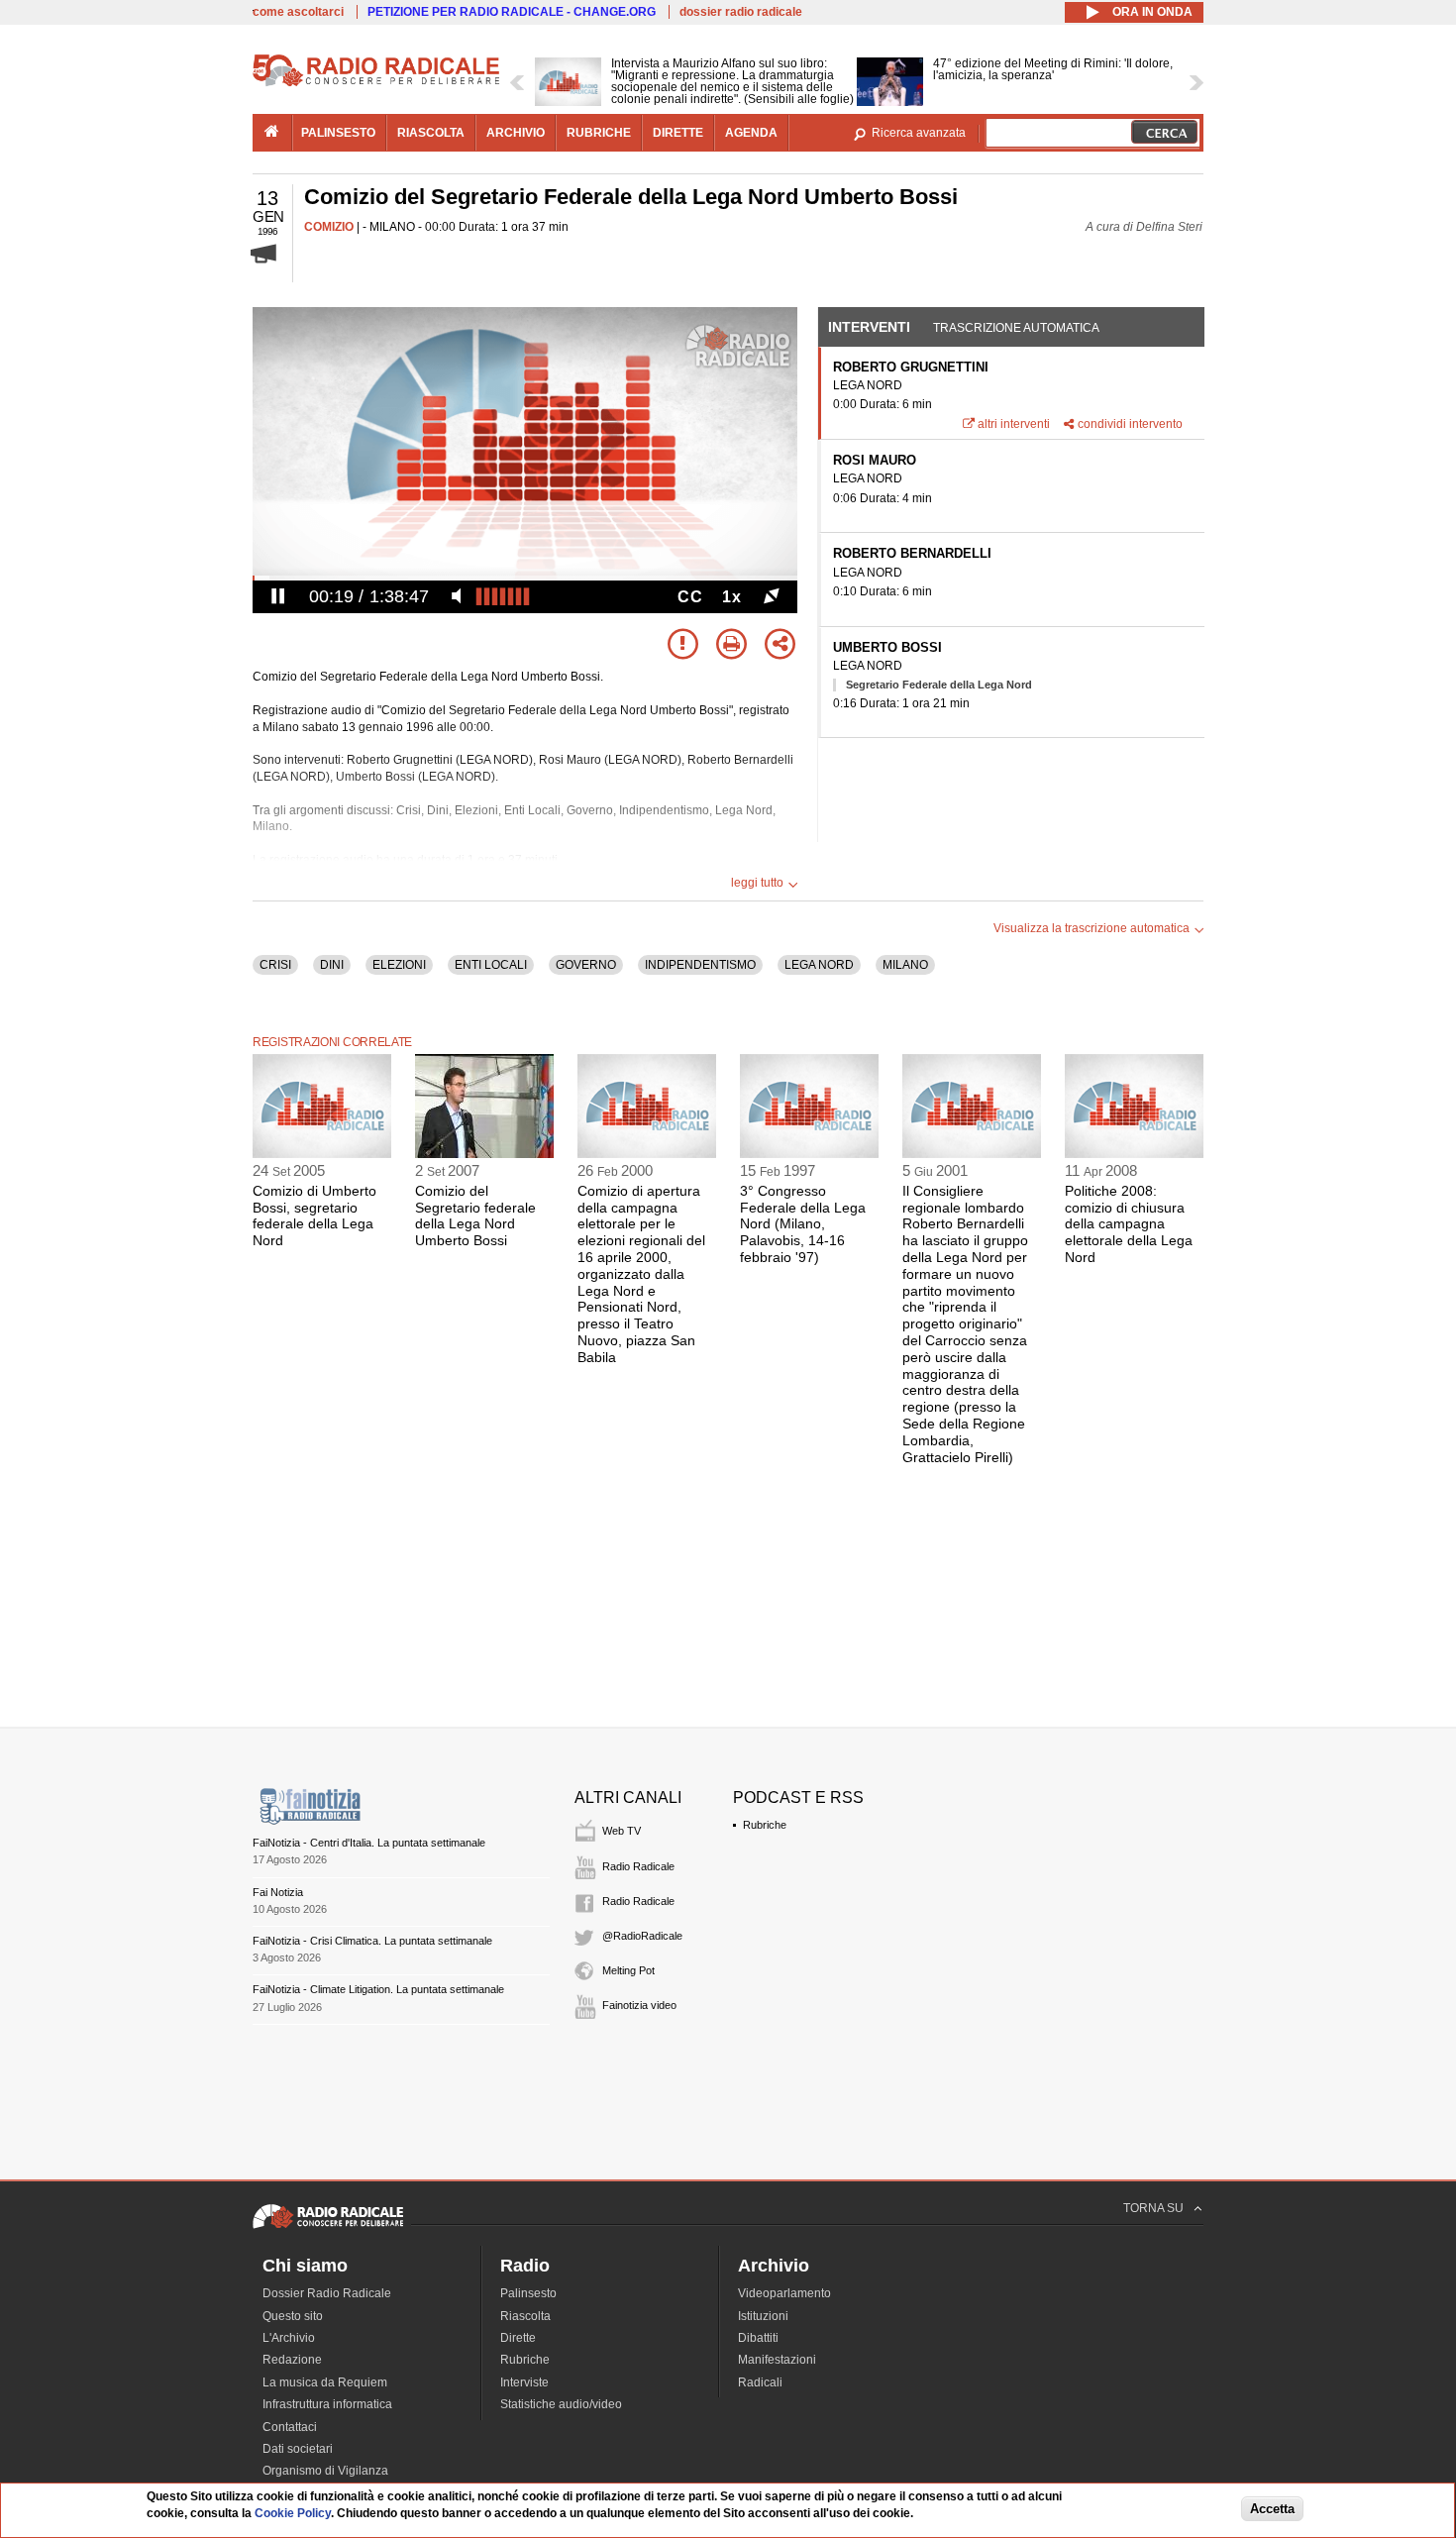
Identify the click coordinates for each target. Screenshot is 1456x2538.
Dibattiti (758, 2338)
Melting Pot (628, 1970)
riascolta (431, 133)
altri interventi (1014, 424)
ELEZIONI (399, 965)
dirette (678, 133)
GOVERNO (586, 965)
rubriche (599, 133)
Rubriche (765, 1825)
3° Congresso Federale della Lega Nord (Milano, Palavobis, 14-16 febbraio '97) (803, 1224)
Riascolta (525, 2316)
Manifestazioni (777, 2360)
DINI (332, 965)
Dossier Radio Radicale (327, 2293)
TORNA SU (1153, 2208)
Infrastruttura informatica (327, 2404)
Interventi (869, 327)
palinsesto (338, 133)
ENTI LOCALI (491, 965)
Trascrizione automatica (1016, 328)
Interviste (524, 2382)
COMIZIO (329, 227)
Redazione (292, 2360)
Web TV (622, 1831)
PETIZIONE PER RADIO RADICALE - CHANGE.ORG (512, 12)
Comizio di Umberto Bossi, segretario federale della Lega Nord (314, 1216)
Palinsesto (528, 2293)
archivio (516, 133)
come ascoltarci (298, 12)
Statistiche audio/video (561, 2404)
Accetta (1272, 2510)
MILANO (905, 965)
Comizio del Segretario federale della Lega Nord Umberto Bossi (475, 1216)
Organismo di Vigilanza (325, 2471)
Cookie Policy (293, 2513)
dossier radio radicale (741, 12)
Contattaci (290, 2427)
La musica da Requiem (325, 2382)
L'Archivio (289, 2338)
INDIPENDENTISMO (700, 965)
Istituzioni (763, 2316)
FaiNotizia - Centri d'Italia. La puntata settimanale (369, 1843)
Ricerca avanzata (919, 133)
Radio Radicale (638, 1866)
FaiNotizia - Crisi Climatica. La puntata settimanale (372, 1941)
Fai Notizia (278, 1892)
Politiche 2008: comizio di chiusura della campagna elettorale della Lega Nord (1129, 1224)
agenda (751, 133)
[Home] (376, 83)
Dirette (518, 2338)
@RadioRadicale (642, 1936)
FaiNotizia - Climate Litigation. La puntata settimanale (378, 1989)
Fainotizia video (639, 2005)
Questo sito (293, 2316)
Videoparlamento (784, 2293)
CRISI (275, 965)
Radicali (760, 2382)
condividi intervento (1130, 424)
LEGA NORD (819, 965)
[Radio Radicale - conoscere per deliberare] (328, 2228)
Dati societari (298, 2449)
